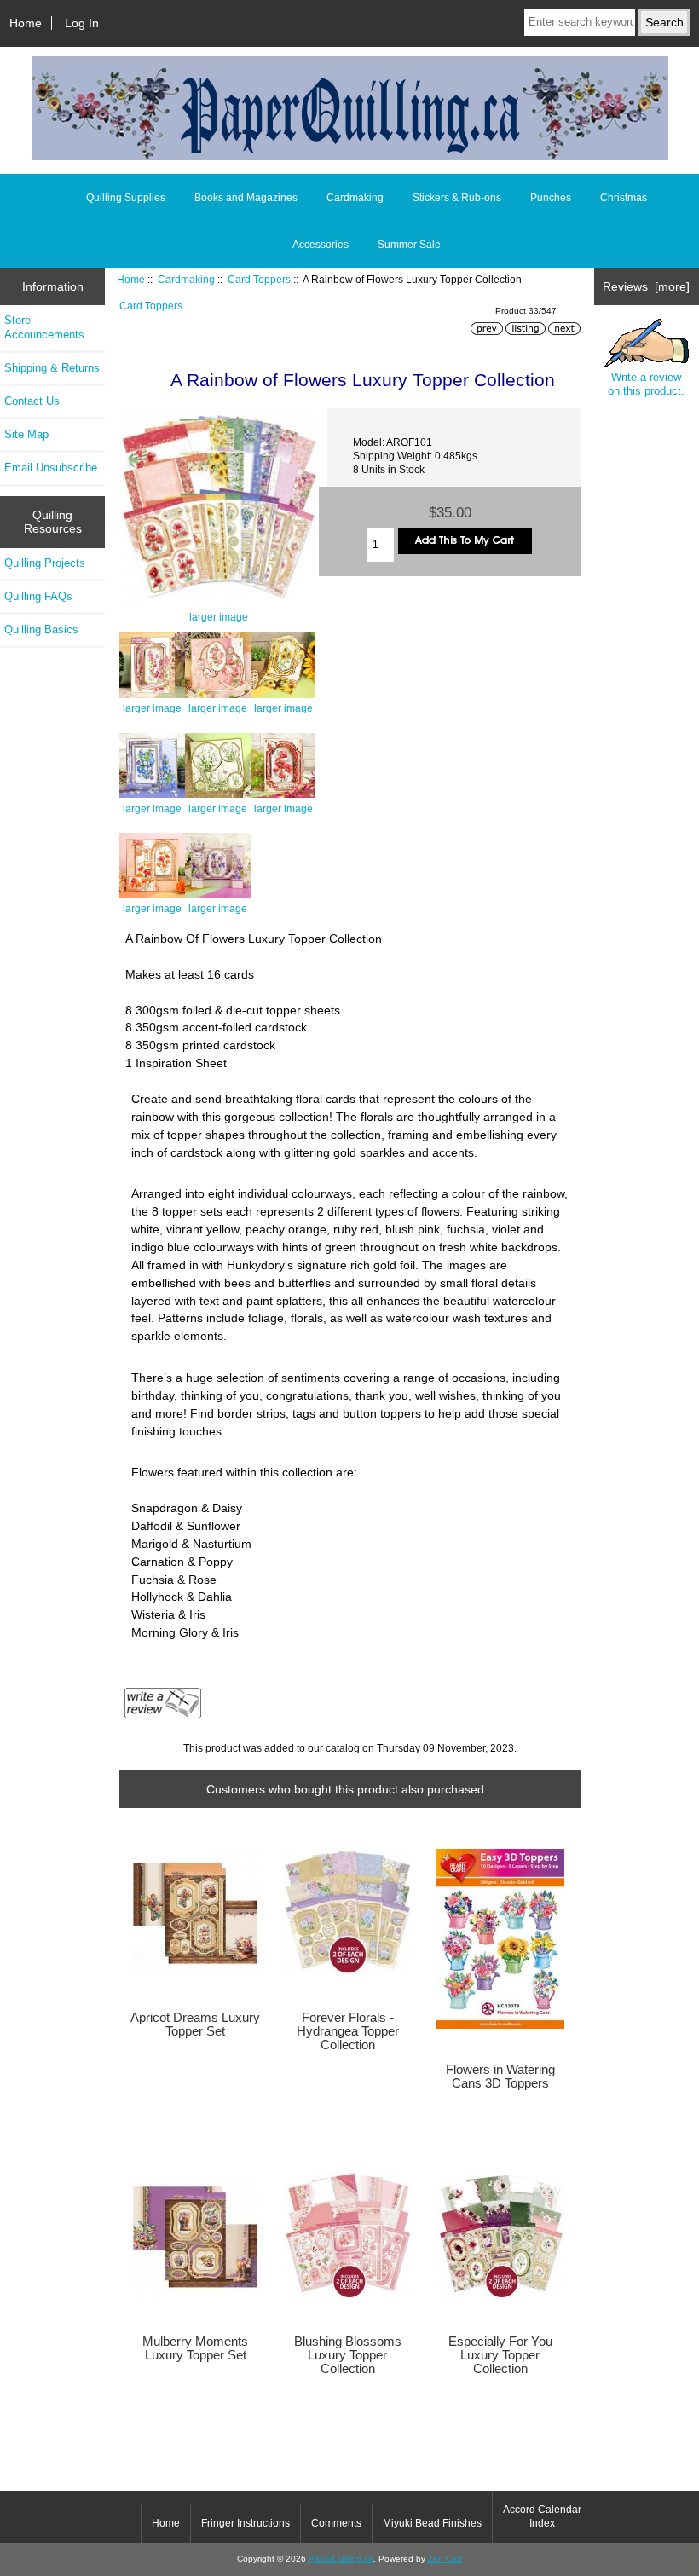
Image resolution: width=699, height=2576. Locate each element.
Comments (336, 2523)
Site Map (26, 434)
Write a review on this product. (646, 384)
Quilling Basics (41, 630)
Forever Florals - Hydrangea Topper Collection (348, 2031)
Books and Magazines (246, 198)
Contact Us (32, 401)
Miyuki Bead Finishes (432, 2523)
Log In (82, 23)
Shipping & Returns (52, 368)
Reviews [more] (646, 286)
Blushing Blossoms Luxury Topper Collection (348, 2355)
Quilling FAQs (38, 596)
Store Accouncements (44, 327)
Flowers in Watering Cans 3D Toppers (500, 2076)
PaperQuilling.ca (341, 2559)
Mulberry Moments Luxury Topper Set (195, 2348)
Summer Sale (409, 245)
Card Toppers (259, 279)
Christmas (624, 198)
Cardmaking (186, 279)
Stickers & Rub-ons (457, 198)
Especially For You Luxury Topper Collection (500, 2355)
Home (26, 23)
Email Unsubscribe (51, 468)
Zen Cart (445, 2559)
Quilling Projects (45, 563)
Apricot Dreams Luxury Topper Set (195, 2024)
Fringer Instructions (246, 2523)
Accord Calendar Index (542, 2516)
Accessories (321, 245)
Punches (551, 198)
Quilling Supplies (126, 198)
